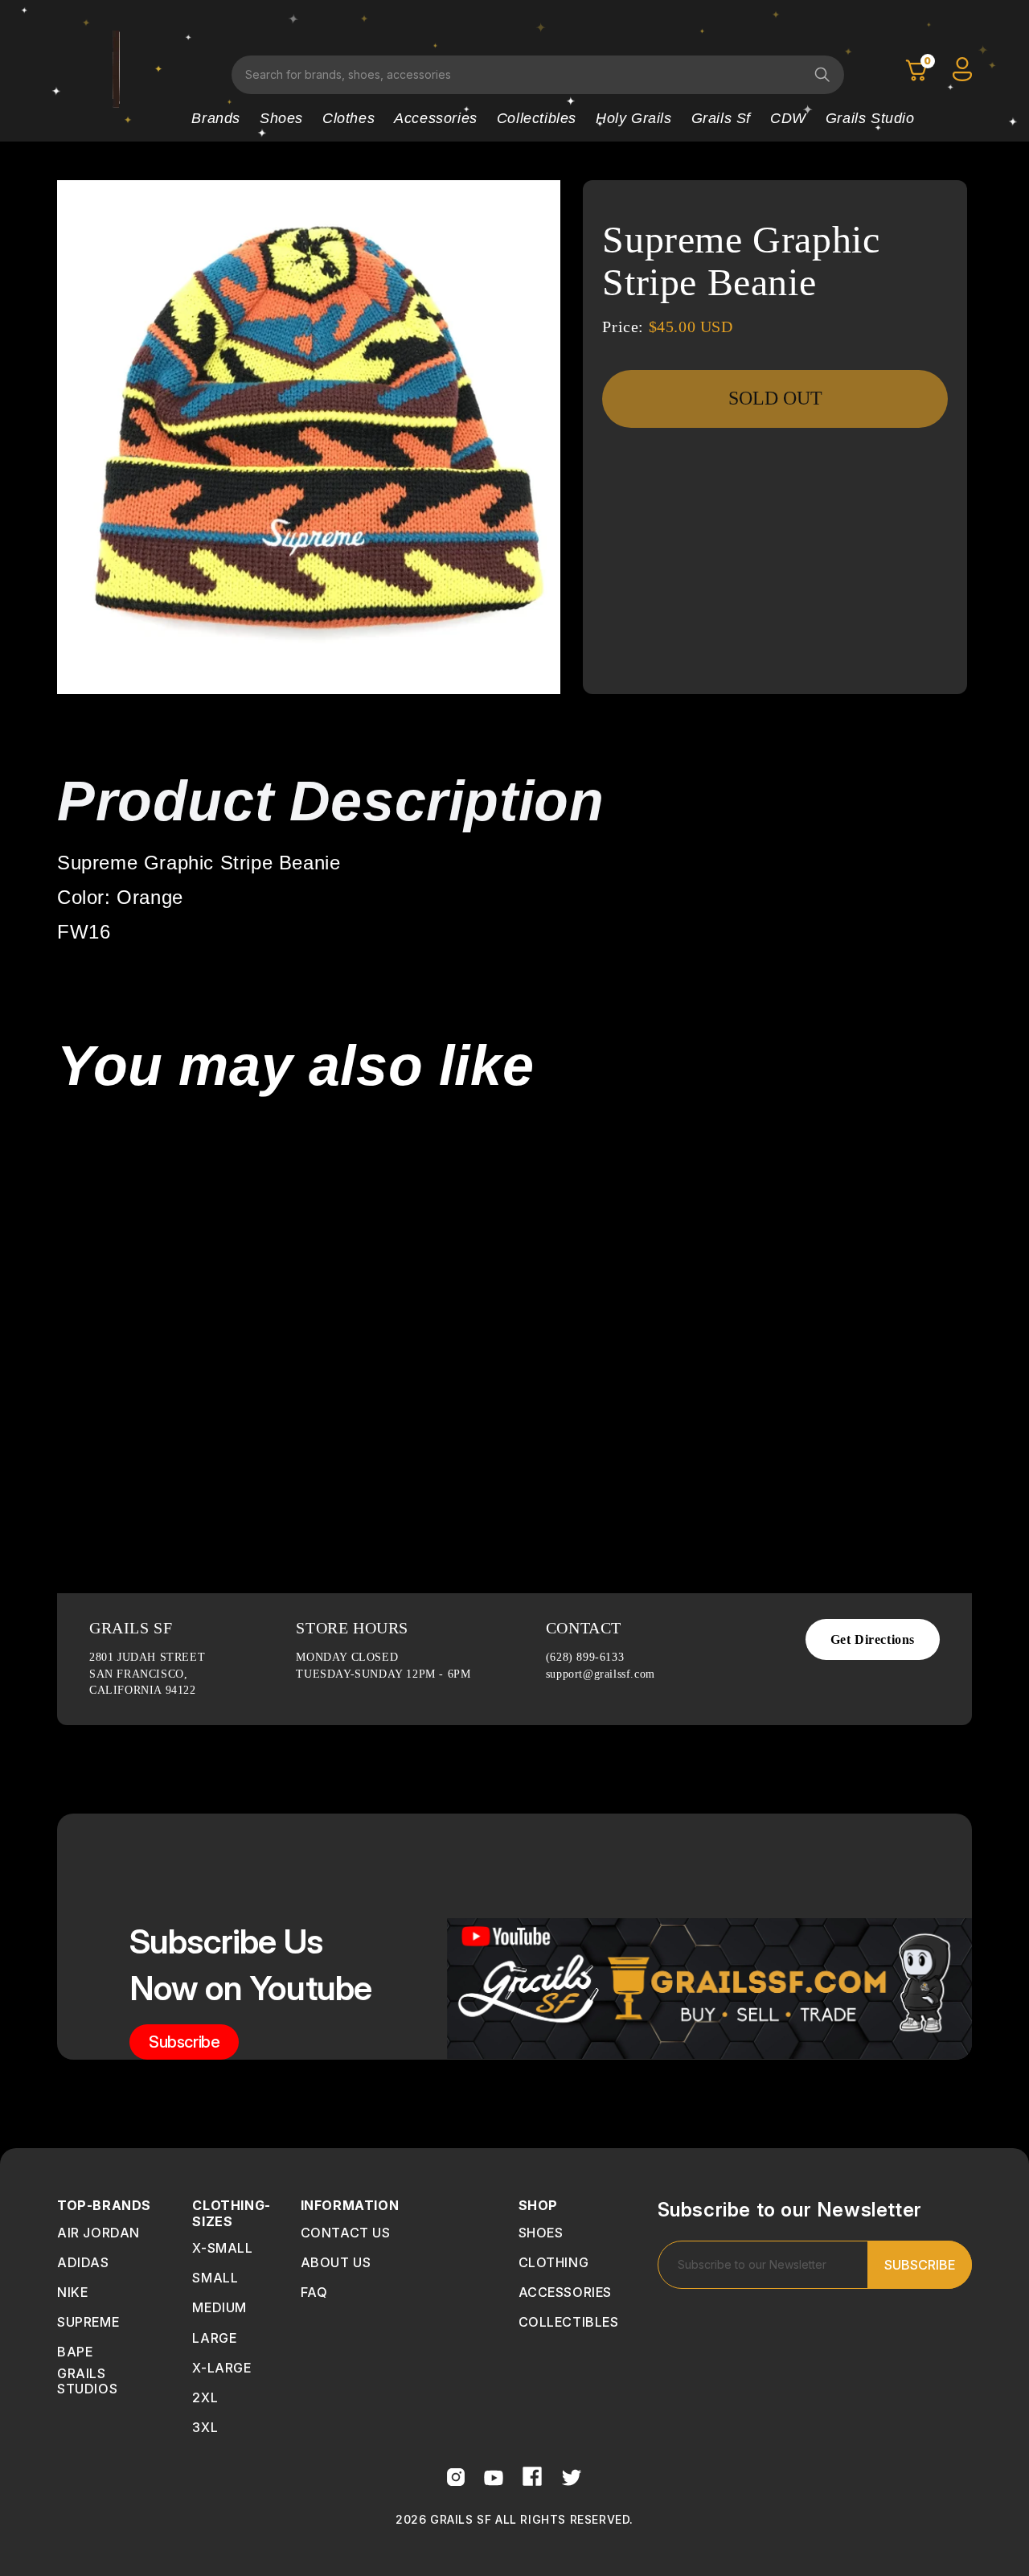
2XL (205, 2397)
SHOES (541, 2233)
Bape (75, 2352)
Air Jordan (98, 2233)
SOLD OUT (775, 398)
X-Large (221, 2368)
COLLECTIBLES (569, 2322)
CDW (788, 118)
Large (214, 2338)
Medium (219, 2307)
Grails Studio (870, 118)
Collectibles (537, 118)
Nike (72, 2292)
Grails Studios (87, 2381)
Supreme (88, 2322)
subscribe (184, 2042)
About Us (336, 2262)
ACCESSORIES (566, 2292)
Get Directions (873, 1639)
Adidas (83, 2262)
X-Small (222, 2248)
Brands (216, 118)
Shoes (281, 118)
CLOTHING (554, 2262)
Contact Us (346, 2233)
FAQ (314, 2292)
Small (215, 2278)
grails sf (721, 118)
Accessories (436, 118)
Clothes (348, 118)
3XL (205, 2427)
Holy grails (634, 118)
